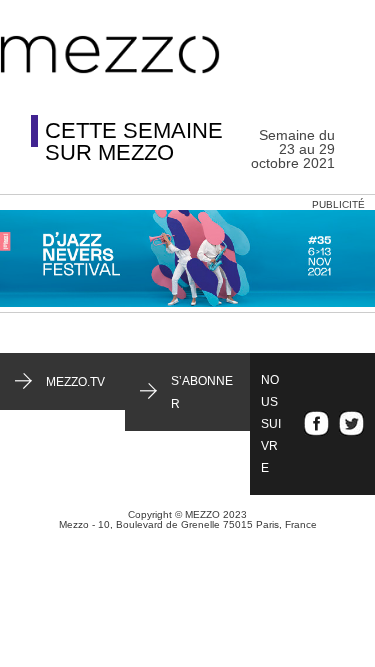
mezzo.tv (75, 382)
